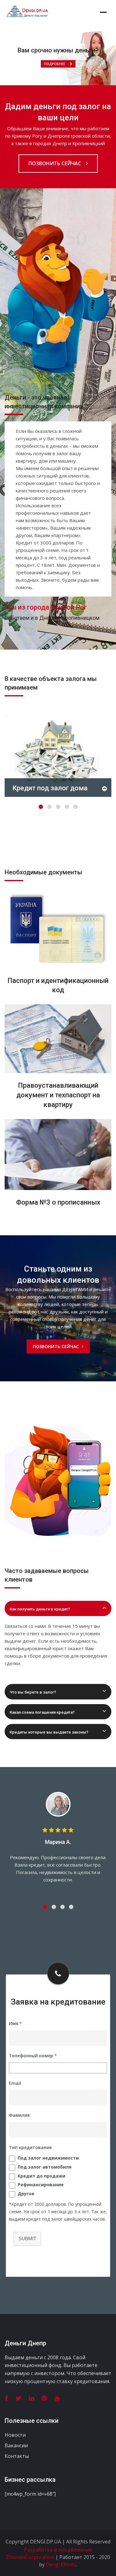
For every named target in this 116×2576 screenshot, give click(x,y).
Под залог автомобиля (45, 2167)
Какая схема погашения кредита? (42, 1712)
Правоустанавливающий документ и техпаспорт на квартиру (58, 1095)
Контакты (17, 2456)
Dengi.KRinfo (61, 2565)
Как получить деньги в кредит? (40, 1609)
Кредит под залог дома (50, 788)
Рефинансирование (41, 2185)
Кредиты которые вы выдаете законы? (49, 1732)
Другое (26, 2194)
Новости (15, 2435)
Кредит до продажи (41, 2176)
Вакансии (16, 2445)
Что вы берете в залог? (33, 1692)
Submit (27, 2238)
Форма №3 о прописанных (58, 1202)
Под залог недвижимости (48, 2158)
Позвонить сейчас (55, 163)
